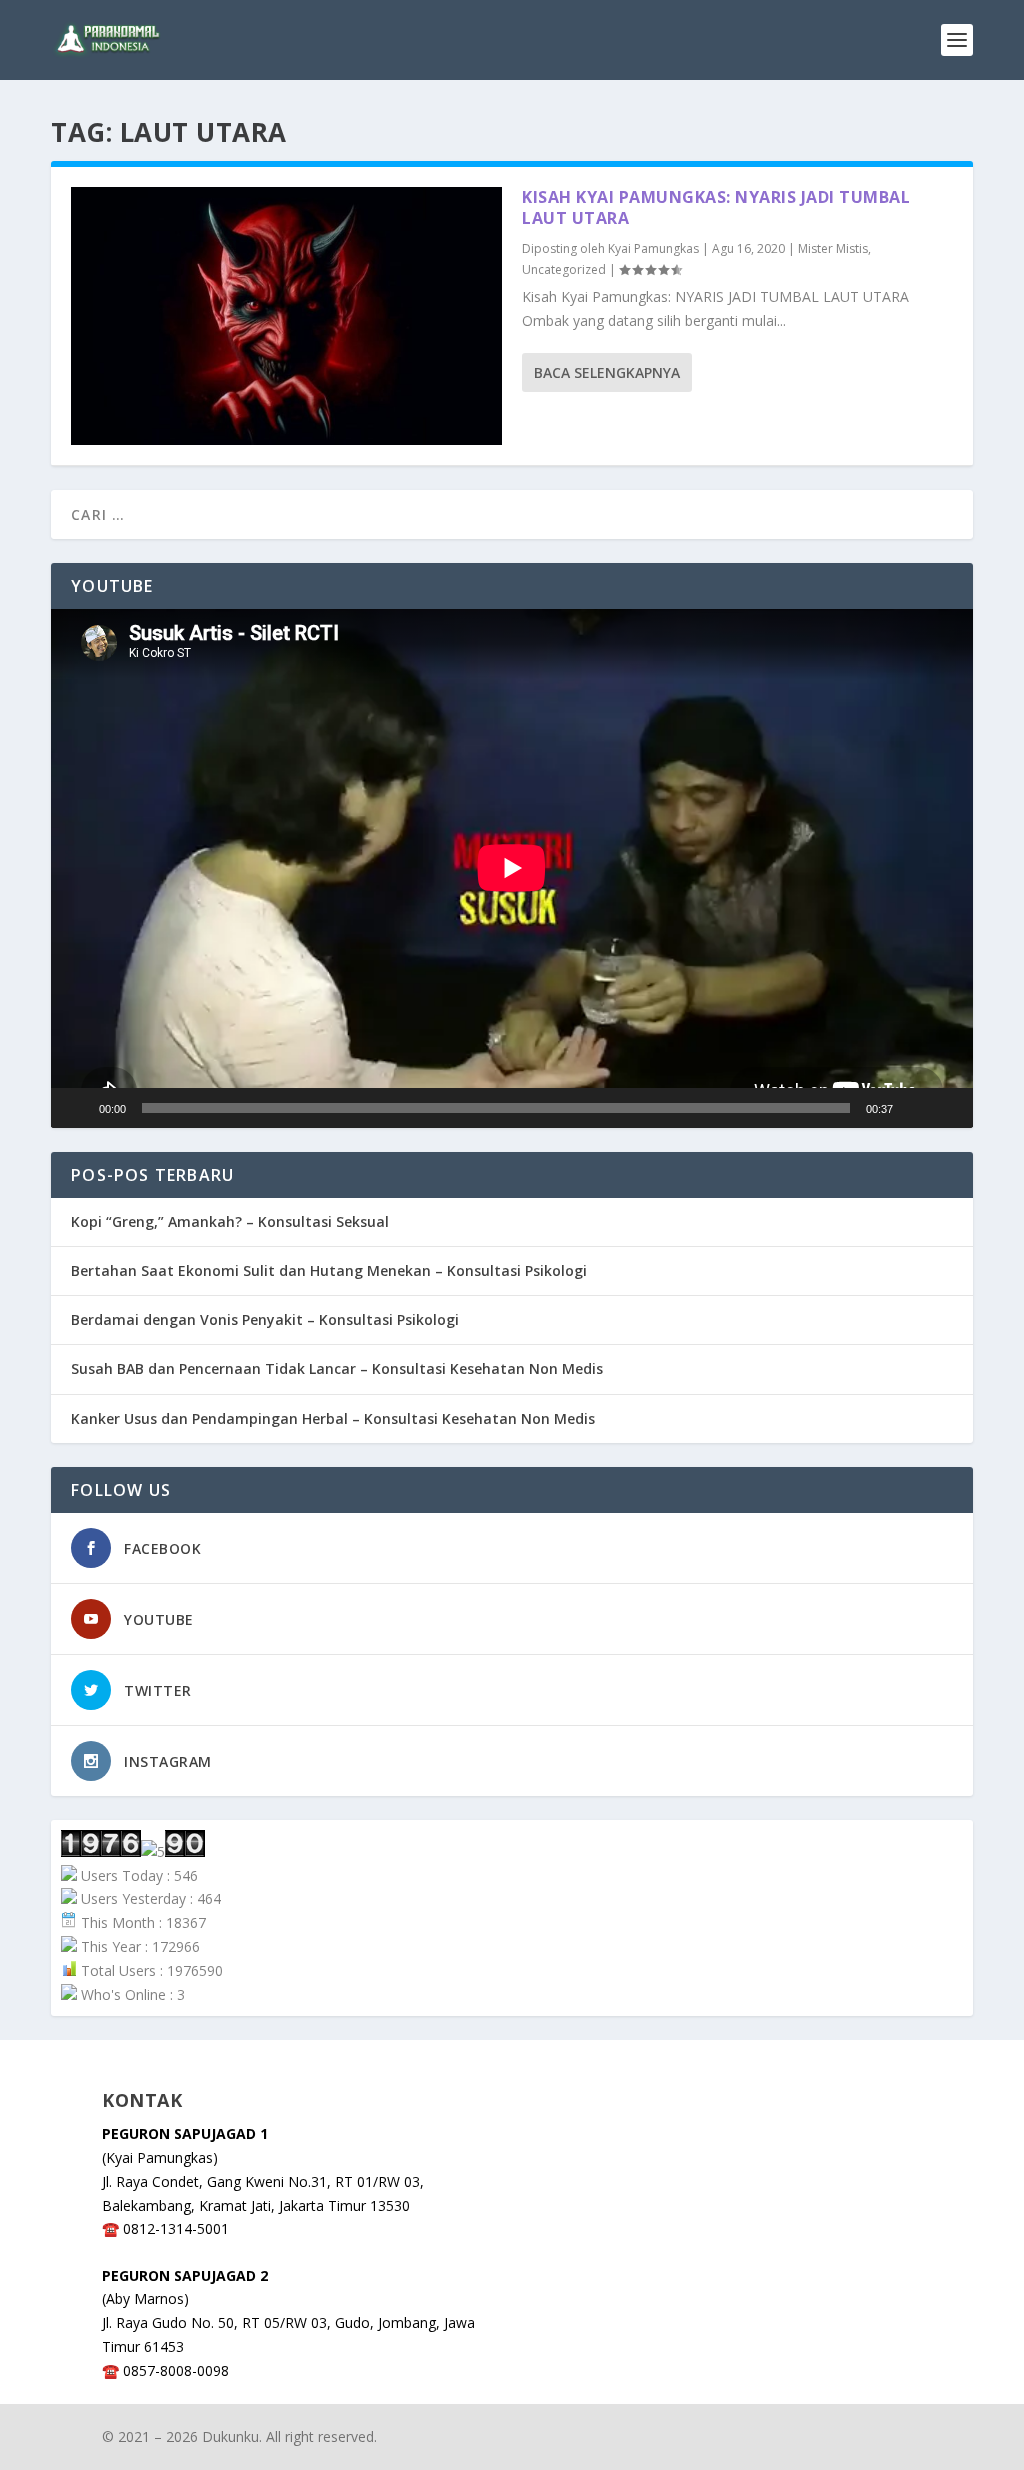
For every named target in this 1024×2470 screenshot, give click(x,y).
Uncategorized (564, 269)
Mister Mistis (833, 248)
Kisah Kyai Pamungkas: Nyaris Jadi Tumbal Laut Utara (716, 207)
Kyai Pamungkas (653, 248)
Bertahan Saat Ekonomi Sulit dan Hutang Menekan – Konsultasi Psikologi (329, 1270)
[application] (512, 868)
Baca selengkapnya (607, 372)
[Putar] (77, 1108)
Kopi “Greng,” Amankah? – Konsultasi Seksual (230, 1221)
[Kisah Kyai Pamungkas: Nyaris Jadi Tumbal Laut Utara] (286, 316)
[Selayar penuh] (947, 1108)
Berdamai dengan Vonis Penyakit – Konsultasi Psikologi (265, 1319)
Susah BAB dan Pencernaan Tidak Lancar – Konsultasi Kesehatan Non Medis (337, 1368)
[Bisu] (915, 1108)
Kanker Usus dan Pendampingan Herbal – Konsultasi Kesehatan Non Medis (333, 1418)
